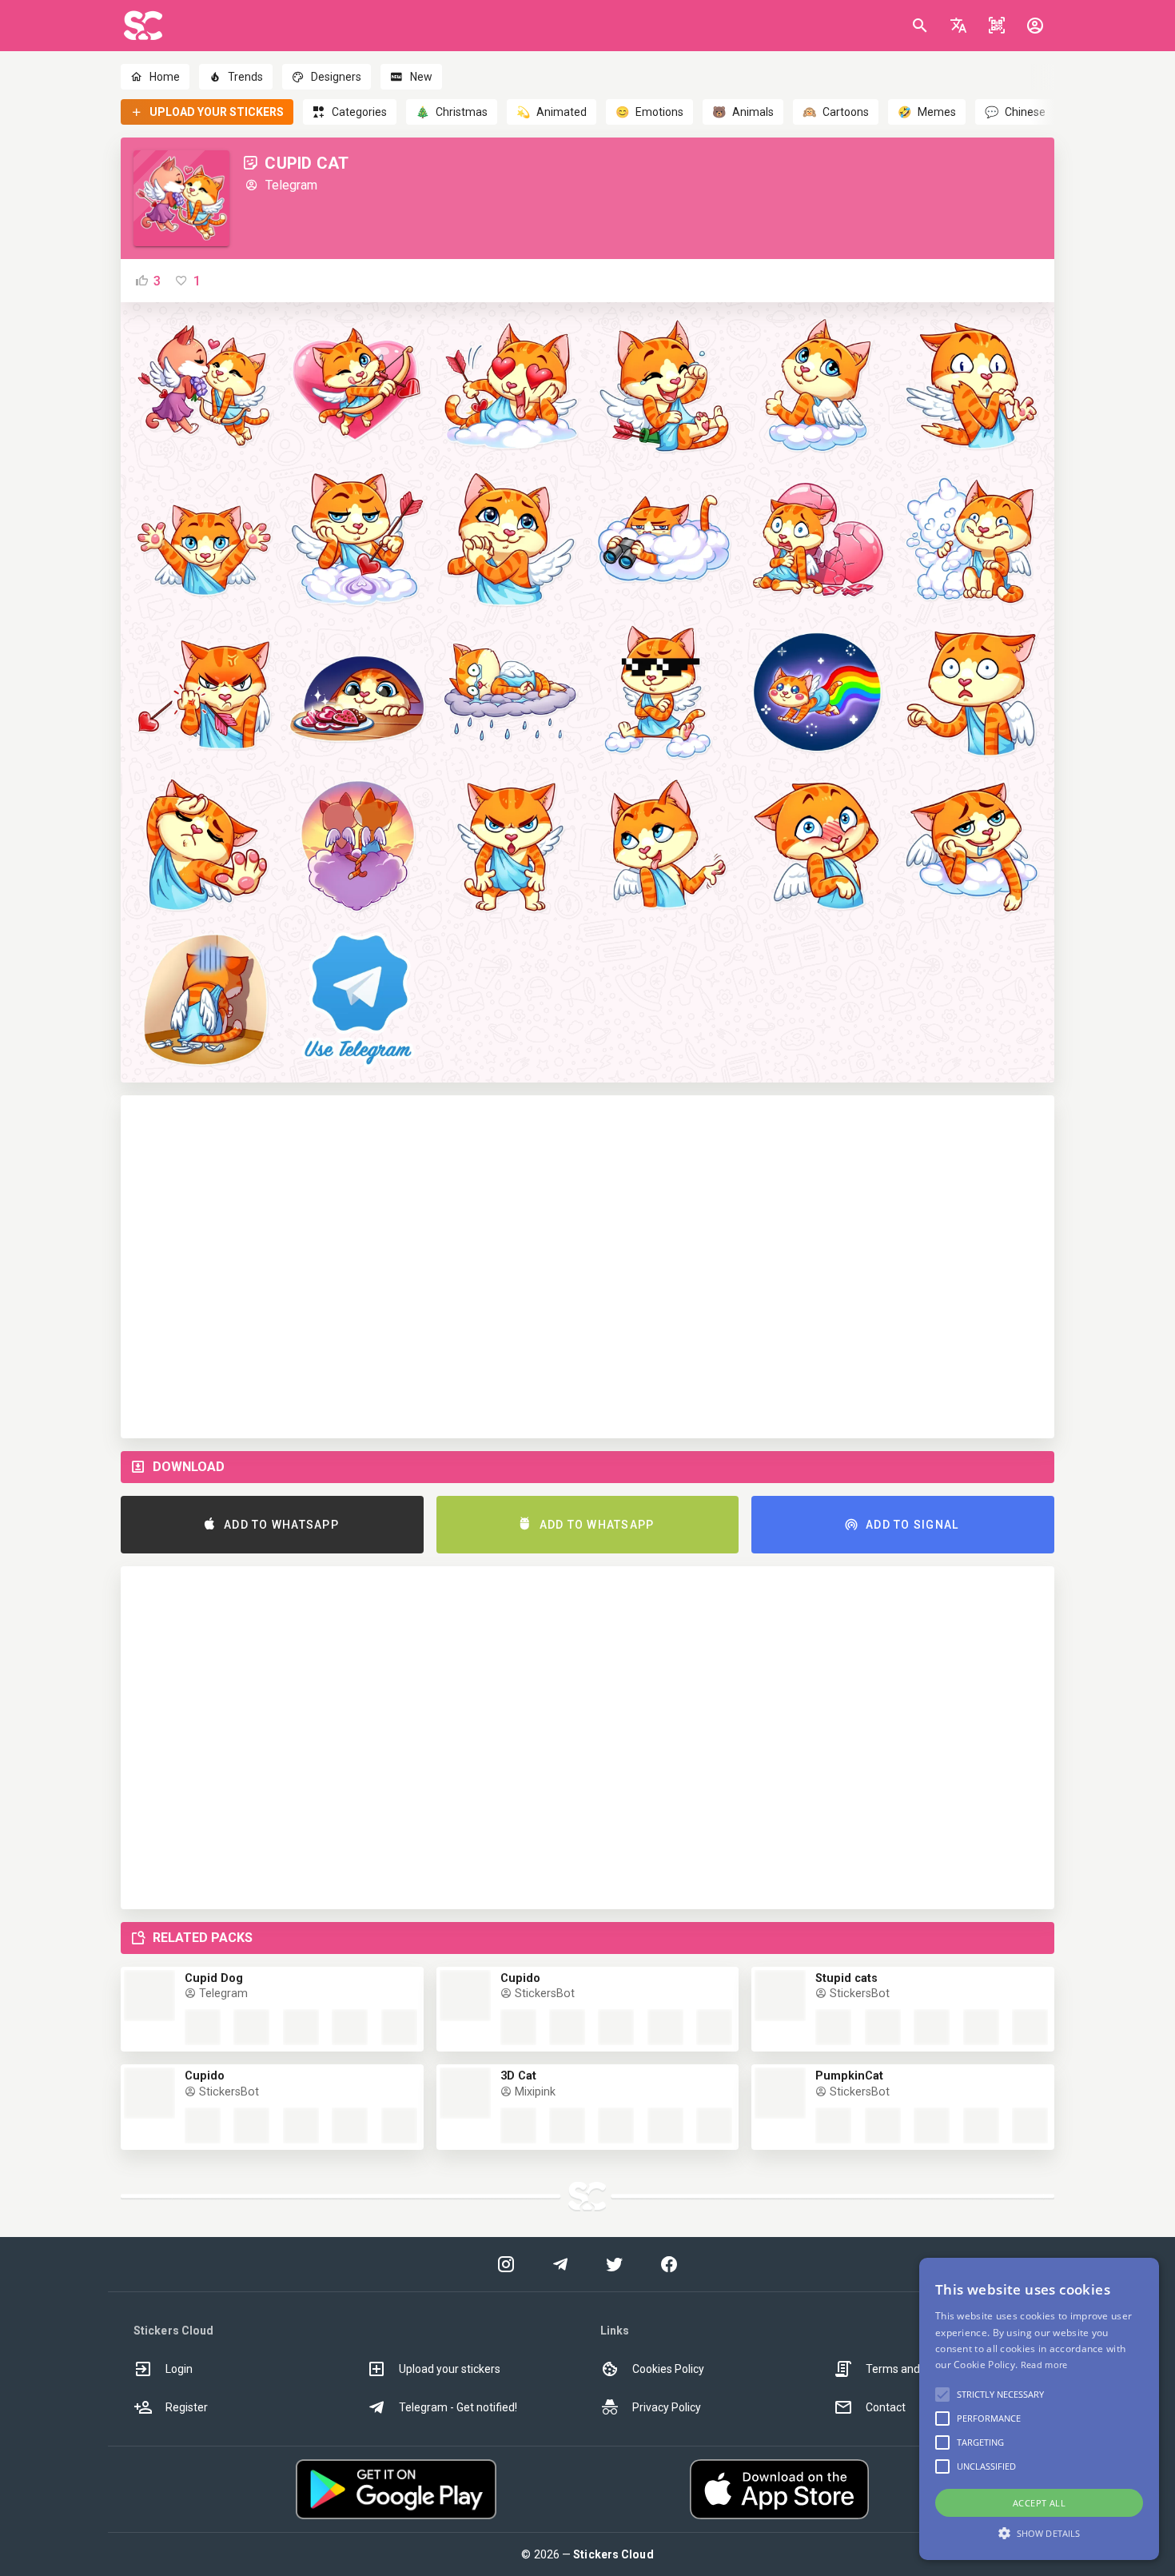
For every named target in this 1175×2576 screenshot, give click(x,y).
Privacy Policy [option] (667, 2407)
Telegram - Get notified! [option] (458, 2407)
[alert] (1039, 2409)
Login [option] (179, 2369)
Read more (1044, 2365)
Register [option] (187, 2407)
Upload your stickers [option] (450, 2369)
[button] (958, 26)
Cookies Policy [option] (668, 2369)
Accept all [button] (1039, 2503)
